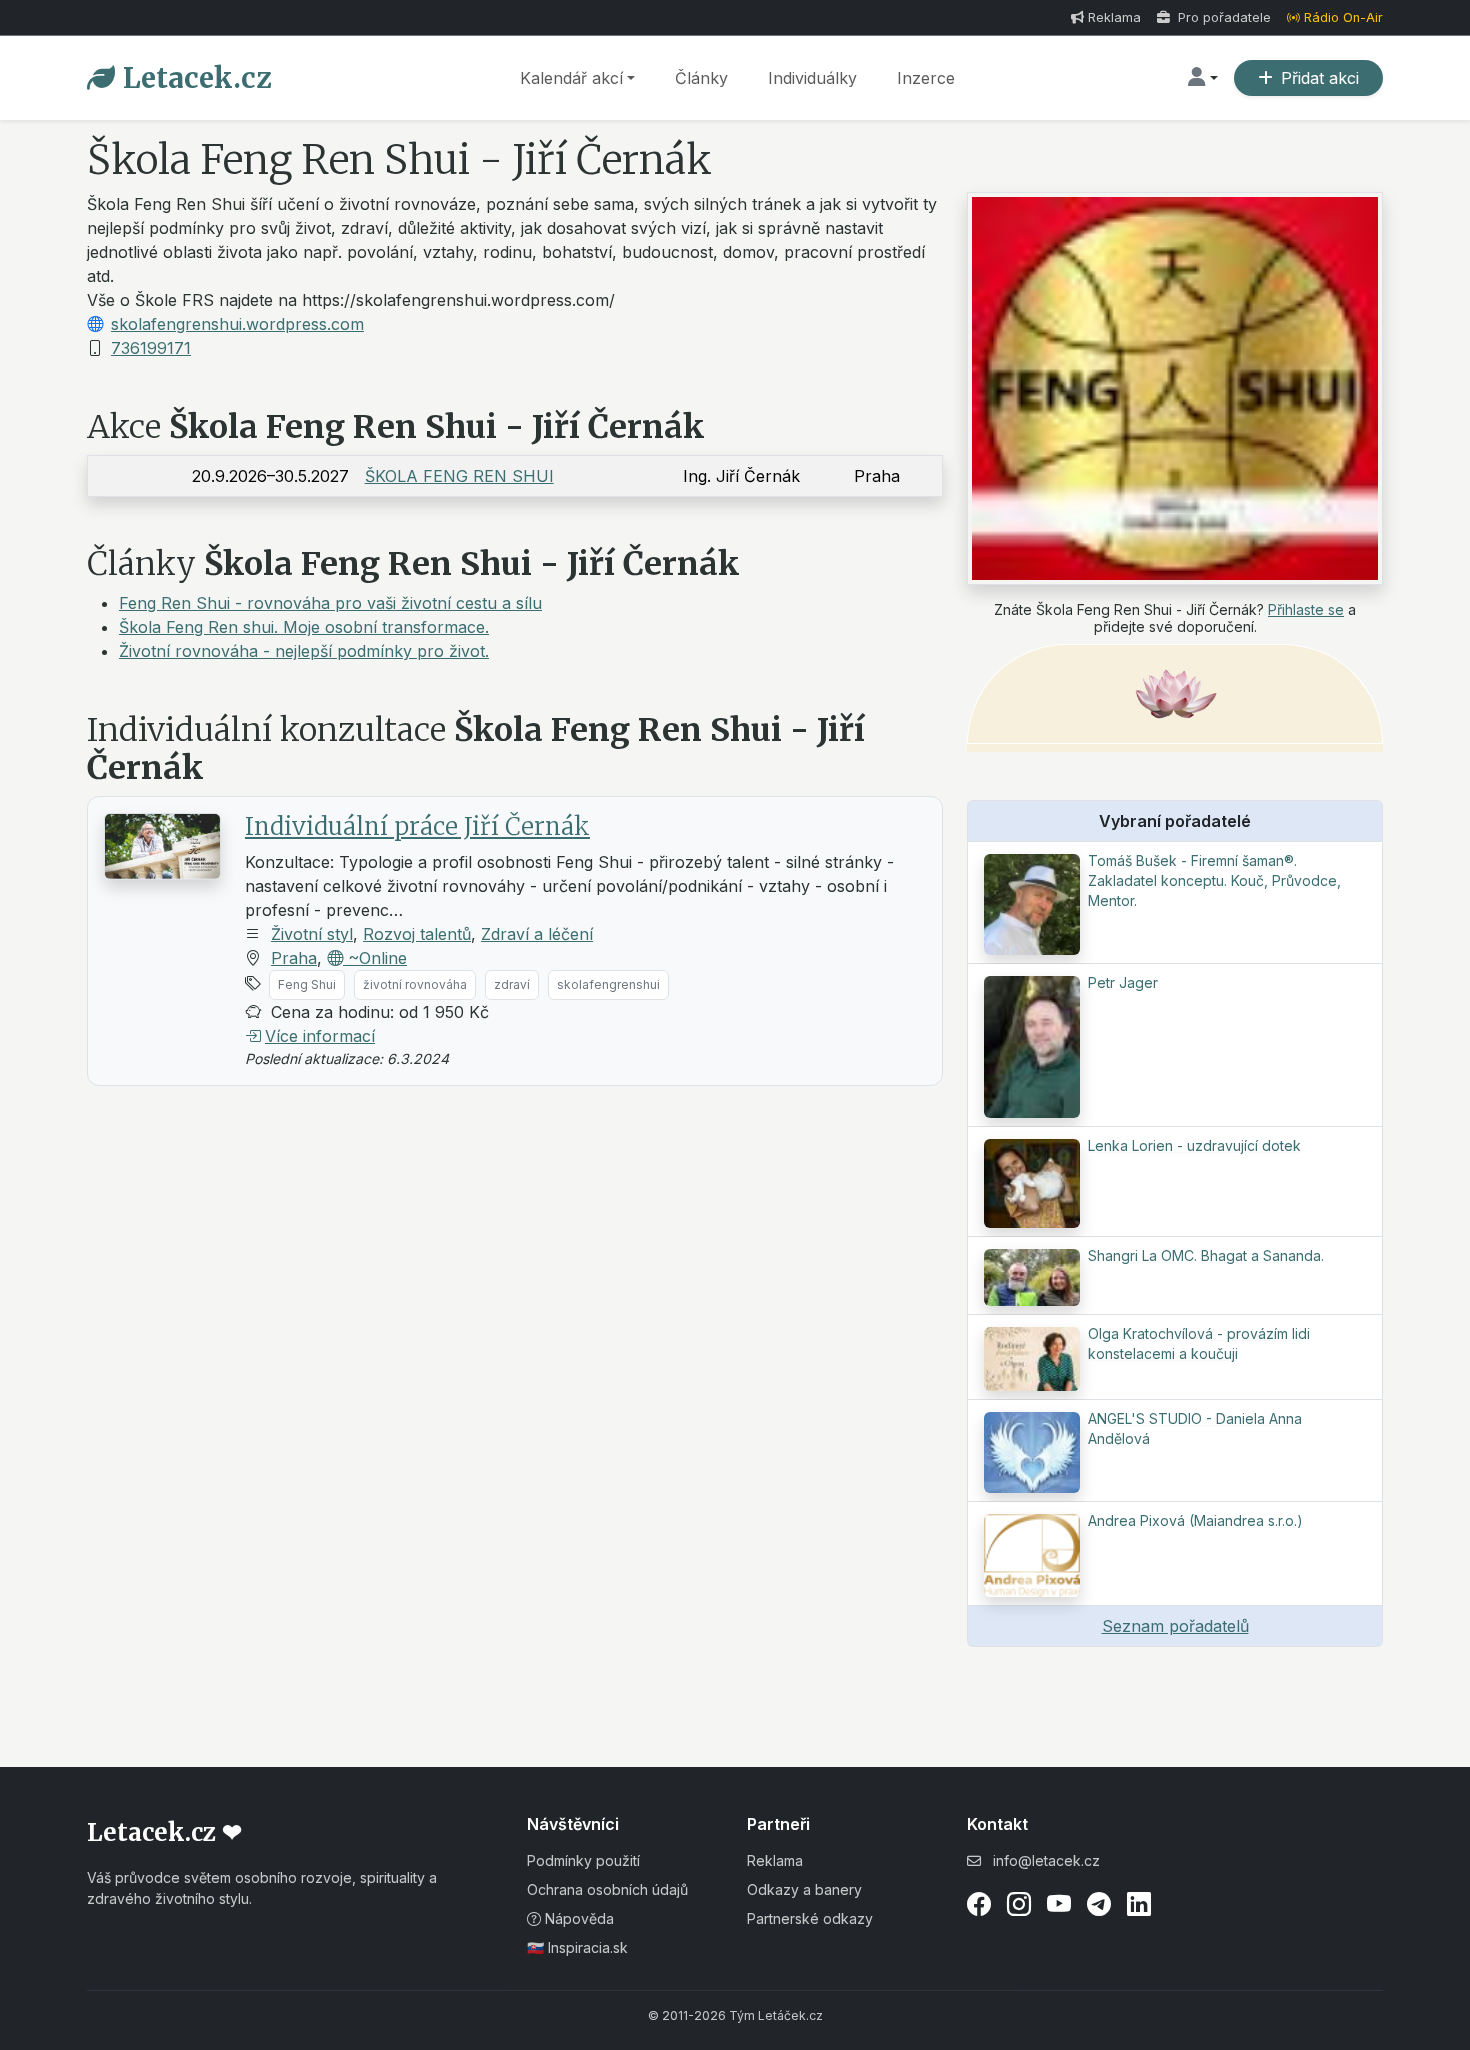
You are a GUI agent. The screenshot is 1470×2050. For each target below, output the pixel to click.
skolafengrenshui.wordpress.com (237, 324)
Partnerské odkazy (810, 1918)
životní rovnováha (415, 984)
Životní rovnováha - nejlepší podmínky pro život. (304, 651)
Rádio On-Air (1343, 17)
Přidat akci (1320, 78)
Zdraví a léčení (537, 934)
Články (701, 78)
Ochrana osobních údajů (607, 1889)
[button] (1203, 78)
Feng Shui (307, 984)
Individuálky (812, 78)
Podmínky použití (583, 1860)
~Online (375, 958)
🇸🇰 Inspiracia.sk (577, 1947)
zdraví (512, 984)
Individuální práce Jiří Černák (417, 826)
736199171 (151, 348)
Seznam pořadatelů (1175, 1626)
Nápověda (577, 1918)
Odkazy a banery (804, 1889)
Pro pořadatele (1222, 17)
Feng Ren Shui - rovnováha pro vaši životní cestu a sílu (330, 603)
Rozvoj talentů (417, 934)
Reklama (1114, 17)
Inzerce (926, 78)
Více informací (320, 1036)
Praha (294, 958)
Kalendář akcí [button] (571, 78)
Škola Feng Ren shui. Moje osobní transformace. (304, 627)
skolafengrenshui (608, 984)
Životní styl (312, 934)
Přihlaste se (1306, 609)
